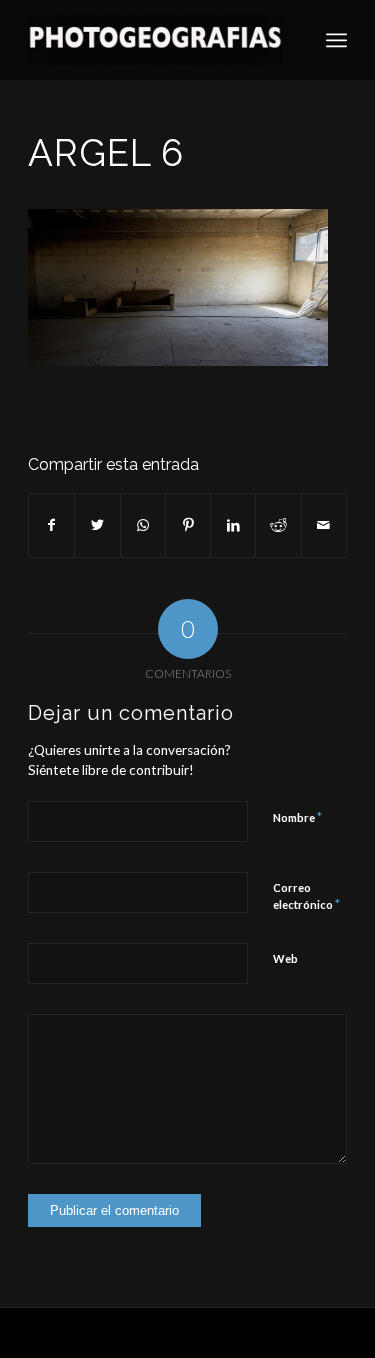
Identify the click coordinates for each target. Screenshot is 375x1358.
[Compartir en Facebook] (51, 525)
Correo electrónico (306, 897)
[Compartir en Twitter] (97, 525)
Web (285, 958)
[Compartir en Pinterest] (188, 525)
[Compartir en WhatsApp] (143, 525)
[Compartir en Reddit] (278, 525)
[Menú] (336, 40)
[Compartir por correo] (324, 525)
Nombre (297, 817)
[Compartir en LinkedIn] (233, 525)
